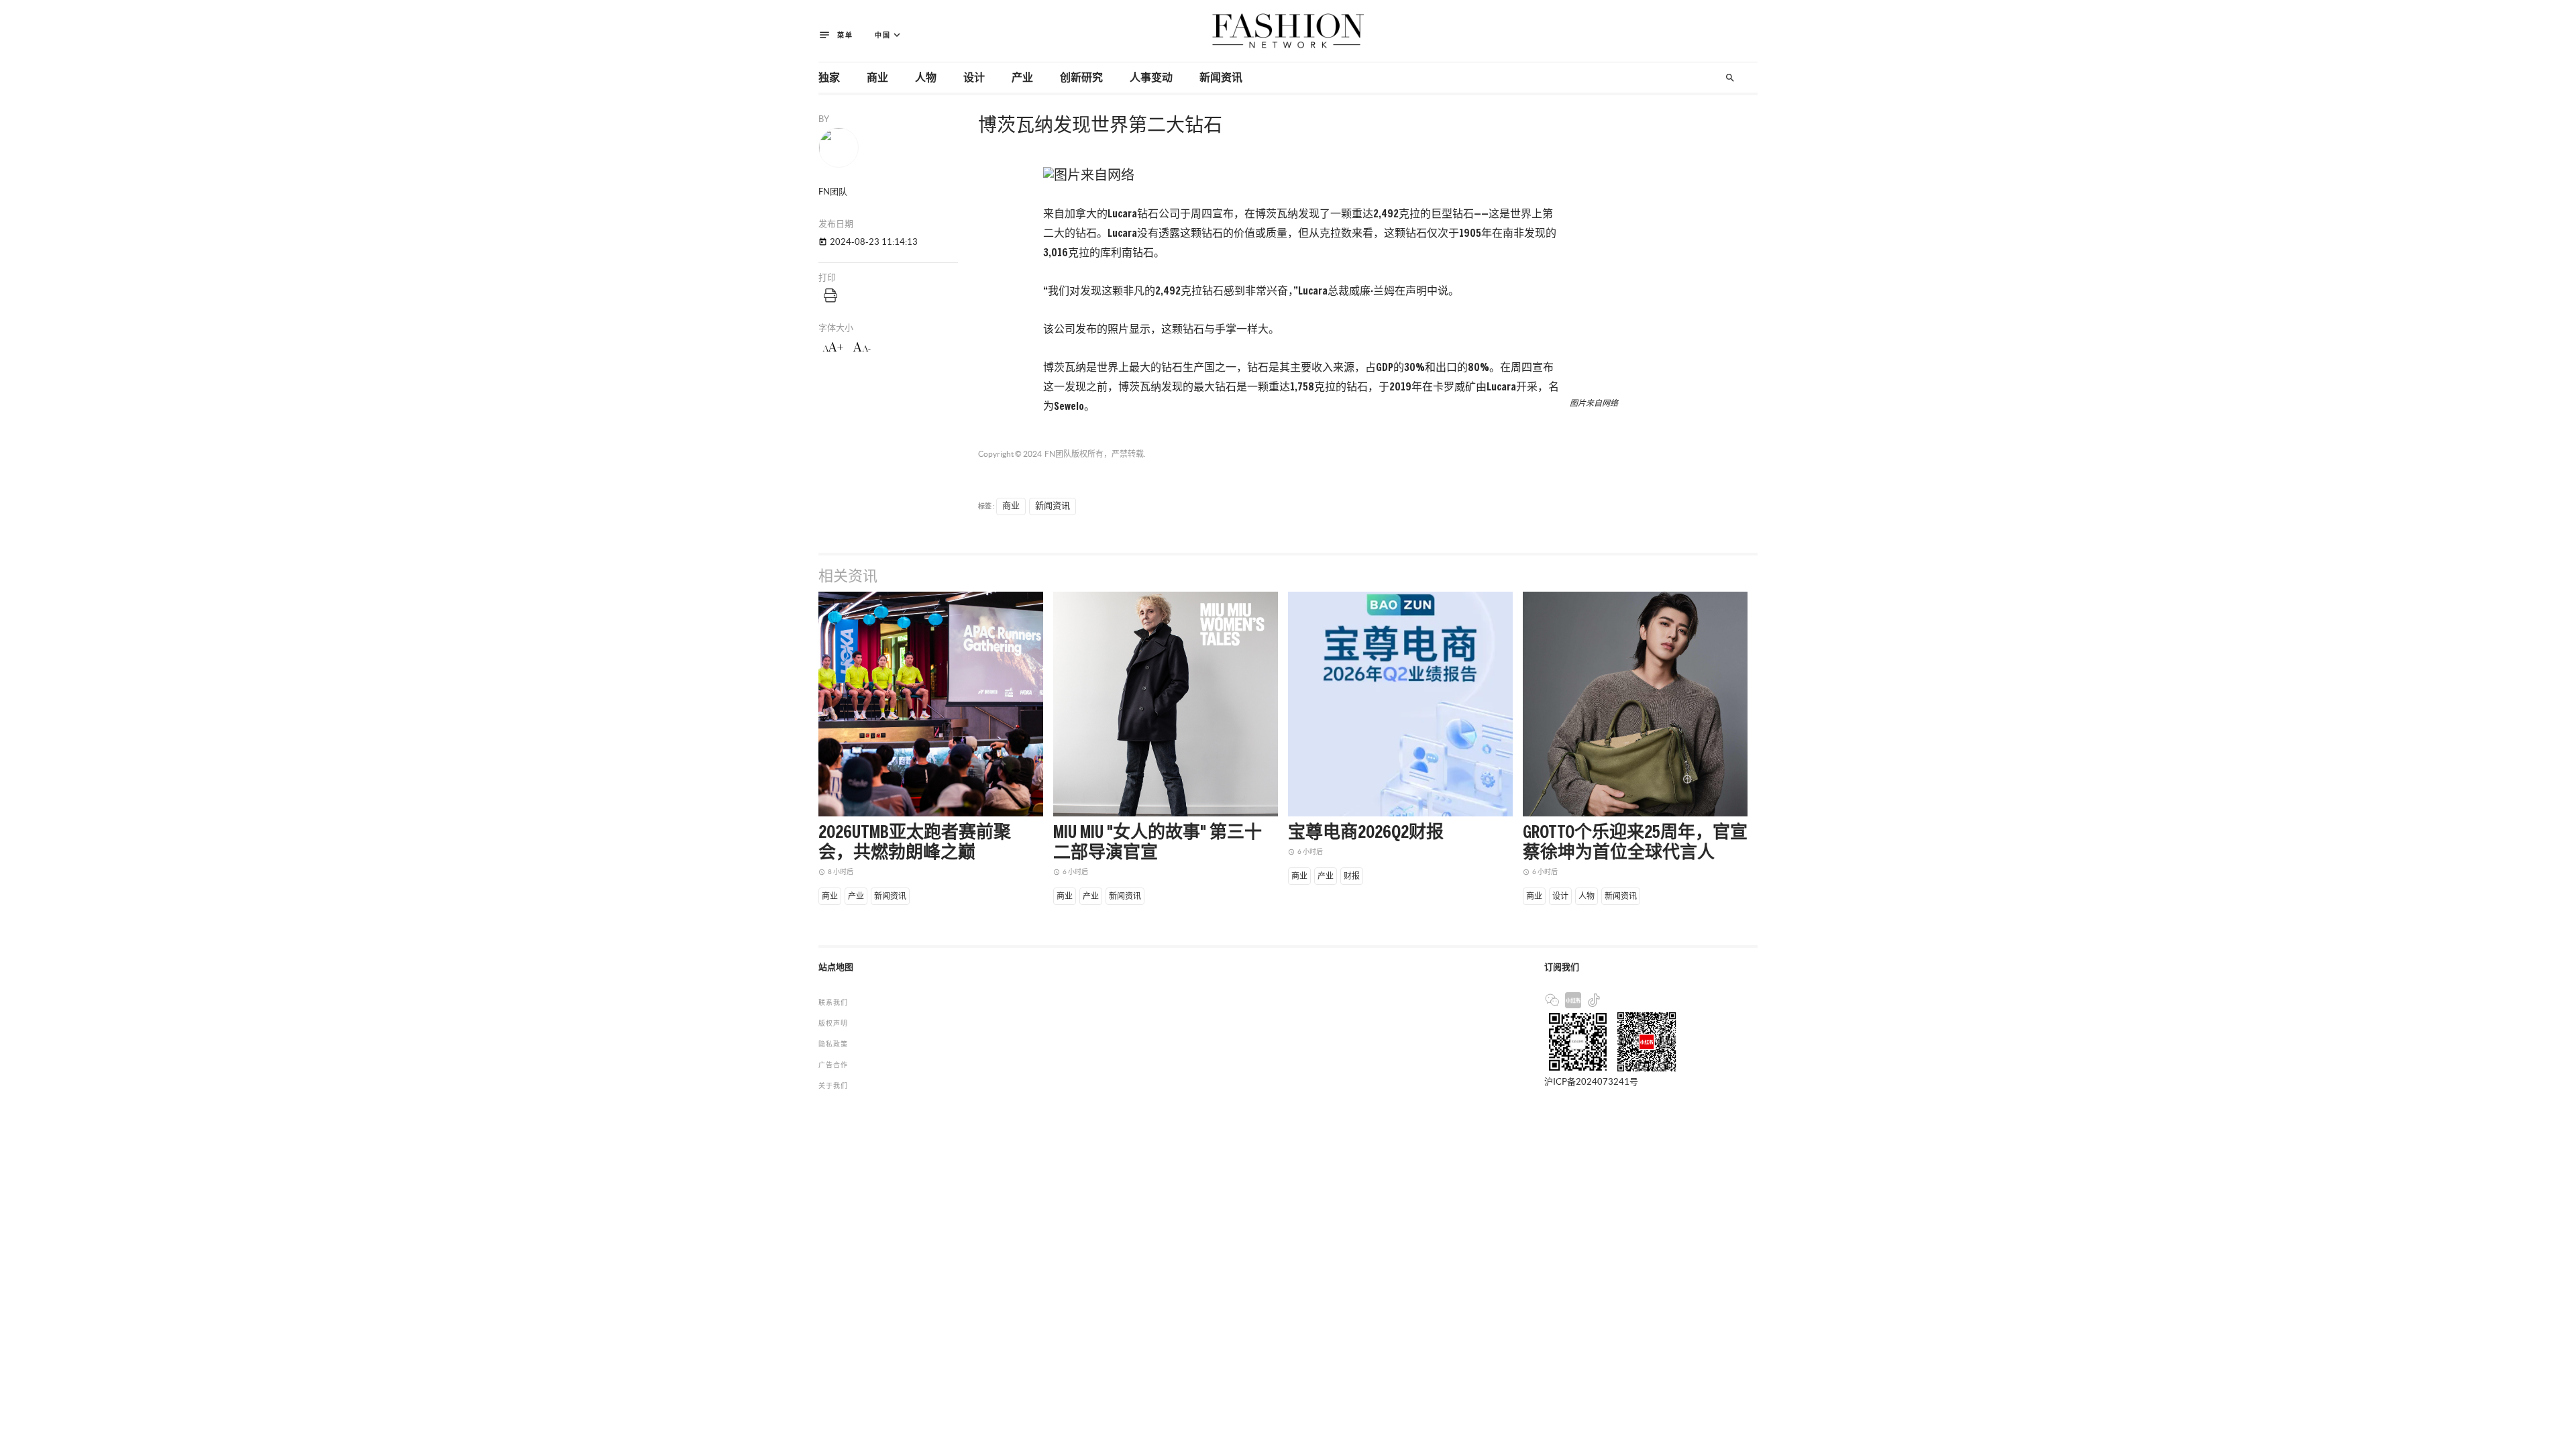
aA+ (833, 347)
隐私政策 (833, 1044)
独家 (829, 78)
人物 (926, 78)
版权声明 (833, 1023)
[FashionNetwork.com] (1288, 31)
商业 (877, 78)
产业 (1022, 78)
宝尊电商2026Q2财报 (1366, 833)
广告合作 (833, 1065)
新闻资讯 (1221, 78)
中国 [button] (889, 35)
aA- (862, 347)
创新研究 (1081, 78)
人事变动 (1151, 78)
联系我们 (833, 1003)
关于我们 (833, 1086)
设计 (974, 78)
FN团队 (1058, 454)
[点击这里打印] (830, 295)
